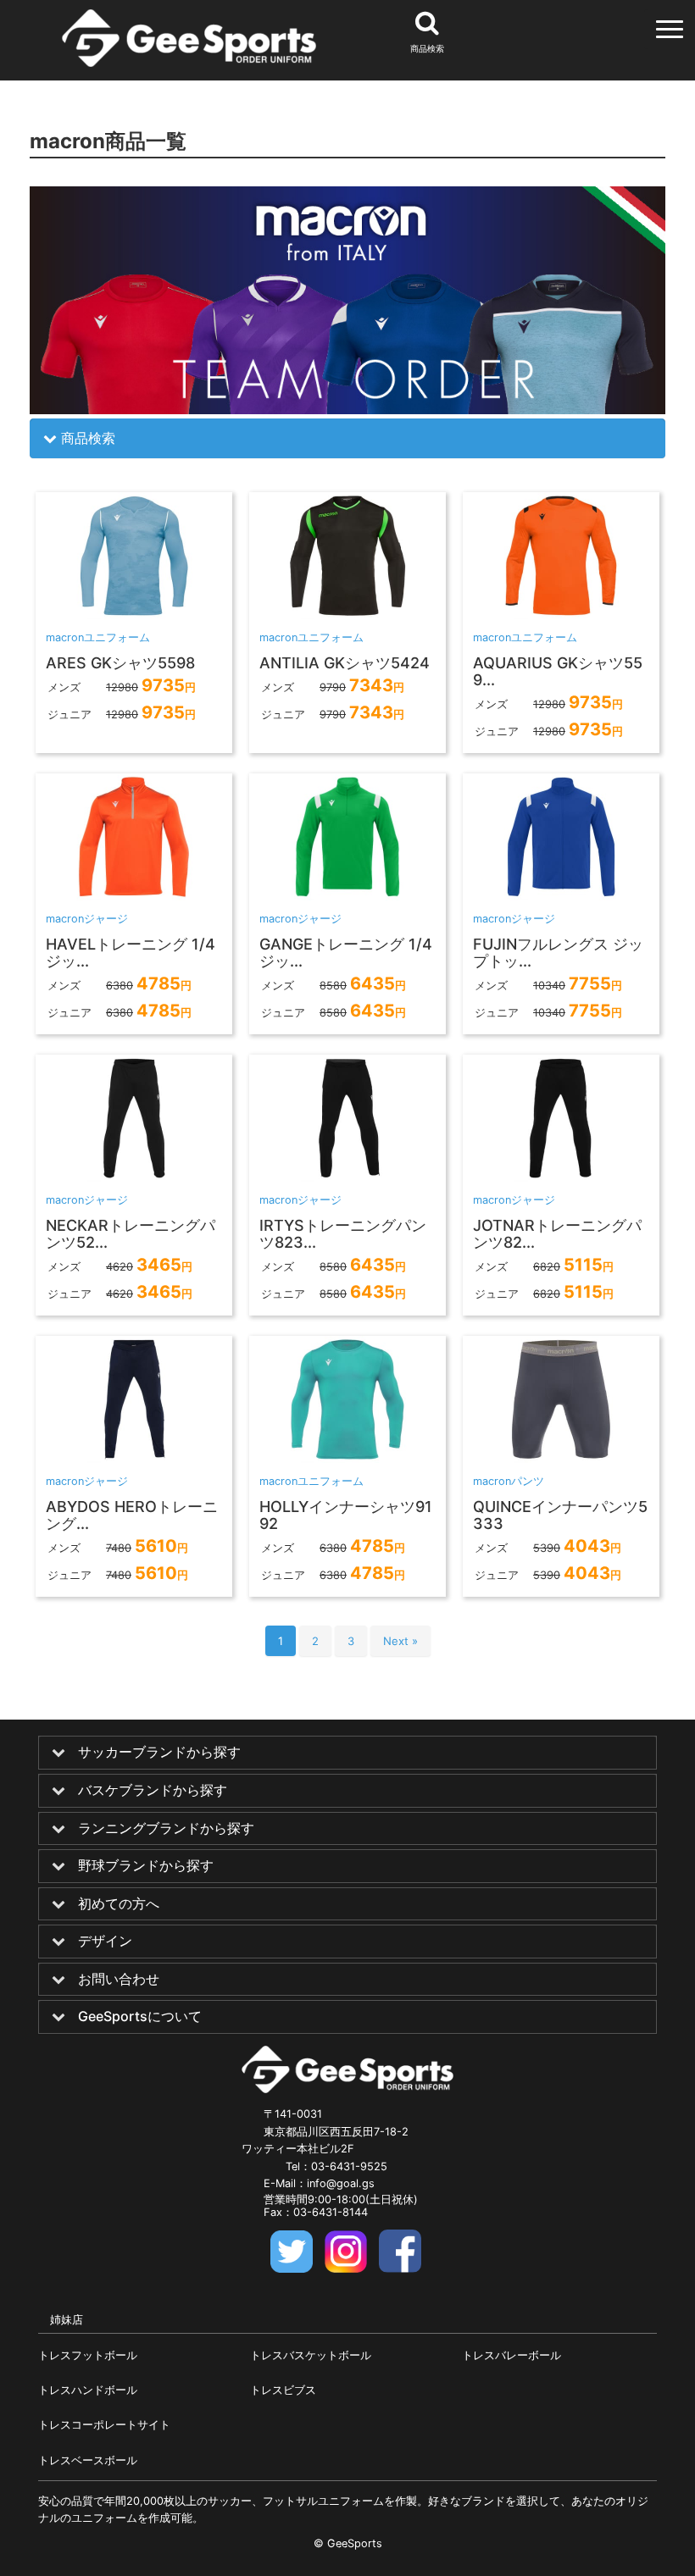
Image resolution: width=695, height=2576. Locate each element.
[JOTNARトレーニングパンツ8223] (561, 1177)
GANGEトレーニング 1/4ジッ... (346, 953)
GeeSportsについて (140, 2017)
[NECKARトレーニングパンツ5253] (134, 1177)
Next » (400, 1641)
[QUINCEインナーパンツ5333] (561, 1458)
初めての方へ (119, 1904)
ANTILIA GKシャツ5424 (345, 663)
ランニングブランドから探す (166, 1829)
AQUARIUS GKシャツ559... (558, 671)
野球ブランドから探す (146, 1866)
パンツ (528, 1481)
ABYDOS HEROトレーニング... (132, 1515)
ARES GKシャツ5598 (120, 663)
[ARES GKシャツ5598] (134, 614)
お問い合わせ (119, 1980)
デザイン (105, 1942)
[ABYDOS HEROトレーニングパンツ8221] (134, 1458)
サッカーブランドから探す (159, 1753)
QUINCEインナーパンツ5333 (560, 1515)
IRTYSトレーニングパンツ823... (343, 1234)
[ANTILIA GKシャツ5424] (347, 614)
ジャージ (106, 919)
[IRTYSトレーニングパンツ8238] (347, 1177)
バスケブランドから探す (153, 1791)
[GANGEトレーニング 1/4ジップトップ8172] (347, 895)
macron (65, 637)
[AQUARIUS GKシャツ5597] (561, 614)
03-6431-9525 (349, 2166)
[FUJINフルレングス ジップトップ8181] (561, 895)
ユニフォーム (117, 637)
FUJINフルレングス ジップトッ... (558, 953)
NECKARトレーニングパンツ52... (131, 1234)
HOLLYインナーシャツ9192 (346, 1515)
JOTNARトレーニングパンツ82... (557, 1234)
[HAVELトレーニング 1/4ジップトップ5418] (134, 895)
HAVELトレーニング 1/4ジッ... (131, 953)
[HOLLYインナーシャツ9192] (347, 1458)
